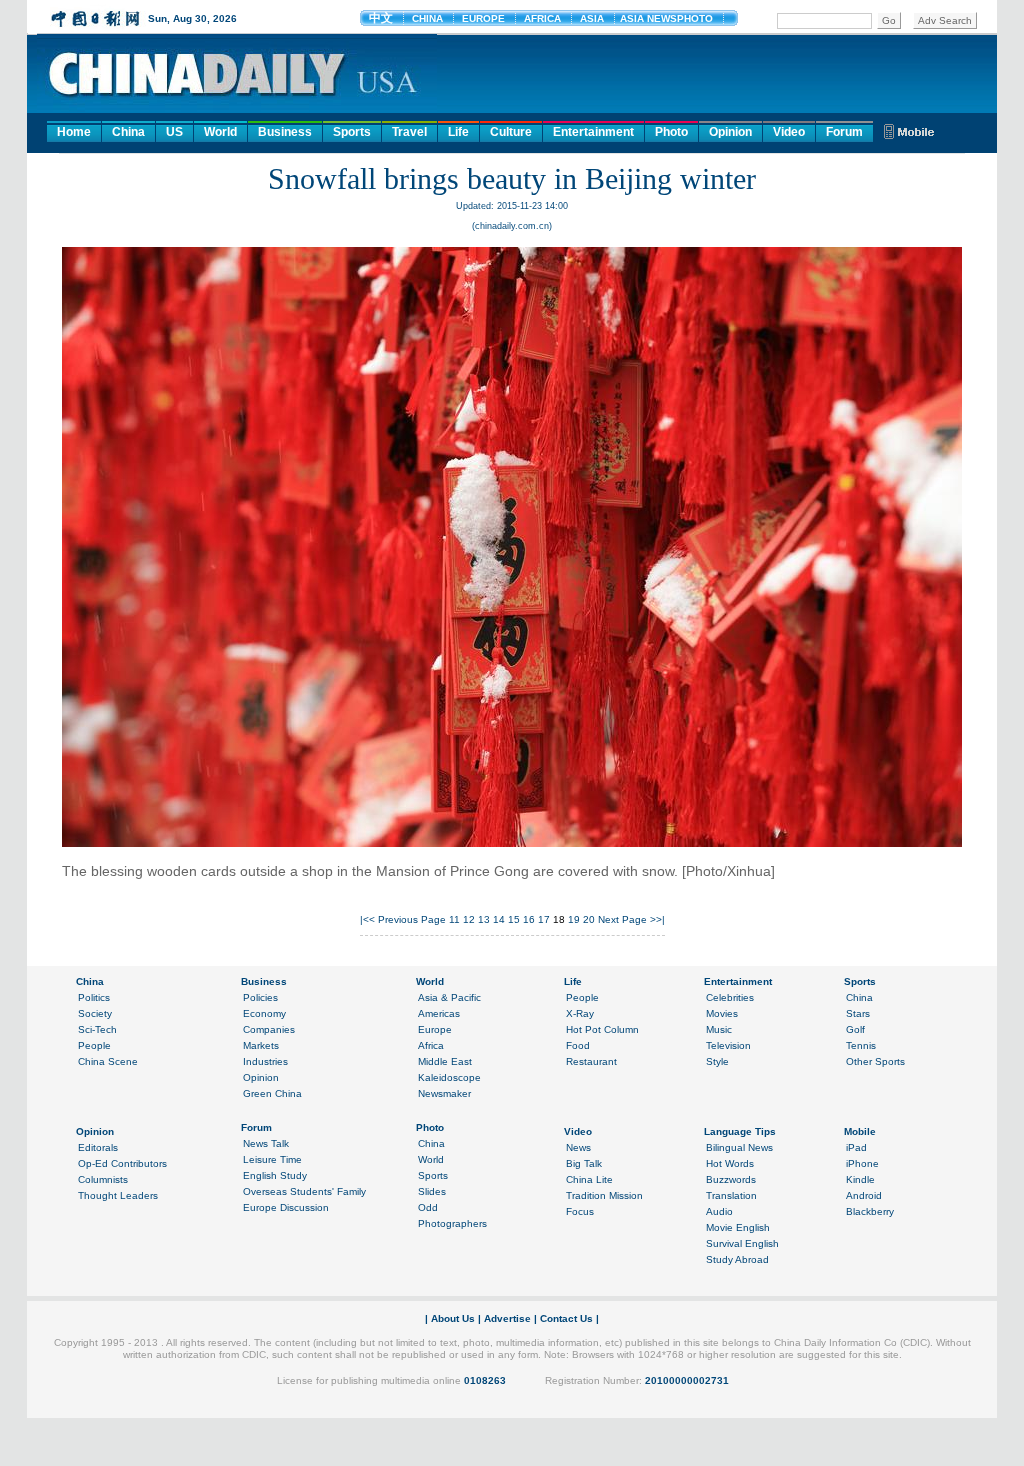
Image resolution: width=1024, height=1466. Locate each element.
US (174, 132)
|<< (367, 919)
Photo (671, 132)
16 (529, 919)
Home (74, 132)
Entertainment (593, 132)
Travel (409, 132)
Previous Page (412, 919)
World (220, 132)
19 (574, 919)
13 (484, 919)
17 (544, 919)
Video (789, 132)
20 (589, 919)
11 (454, 919)
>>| (657, 919)
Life (458, 132)
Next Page (622, 919)
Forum (844, 132)
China (128, 132)
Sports (352, 132)
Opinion (730, 132)
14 (499, 919)
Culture (511, 132)
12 (469, 919)
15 (514, 919)
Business (285, 132)
